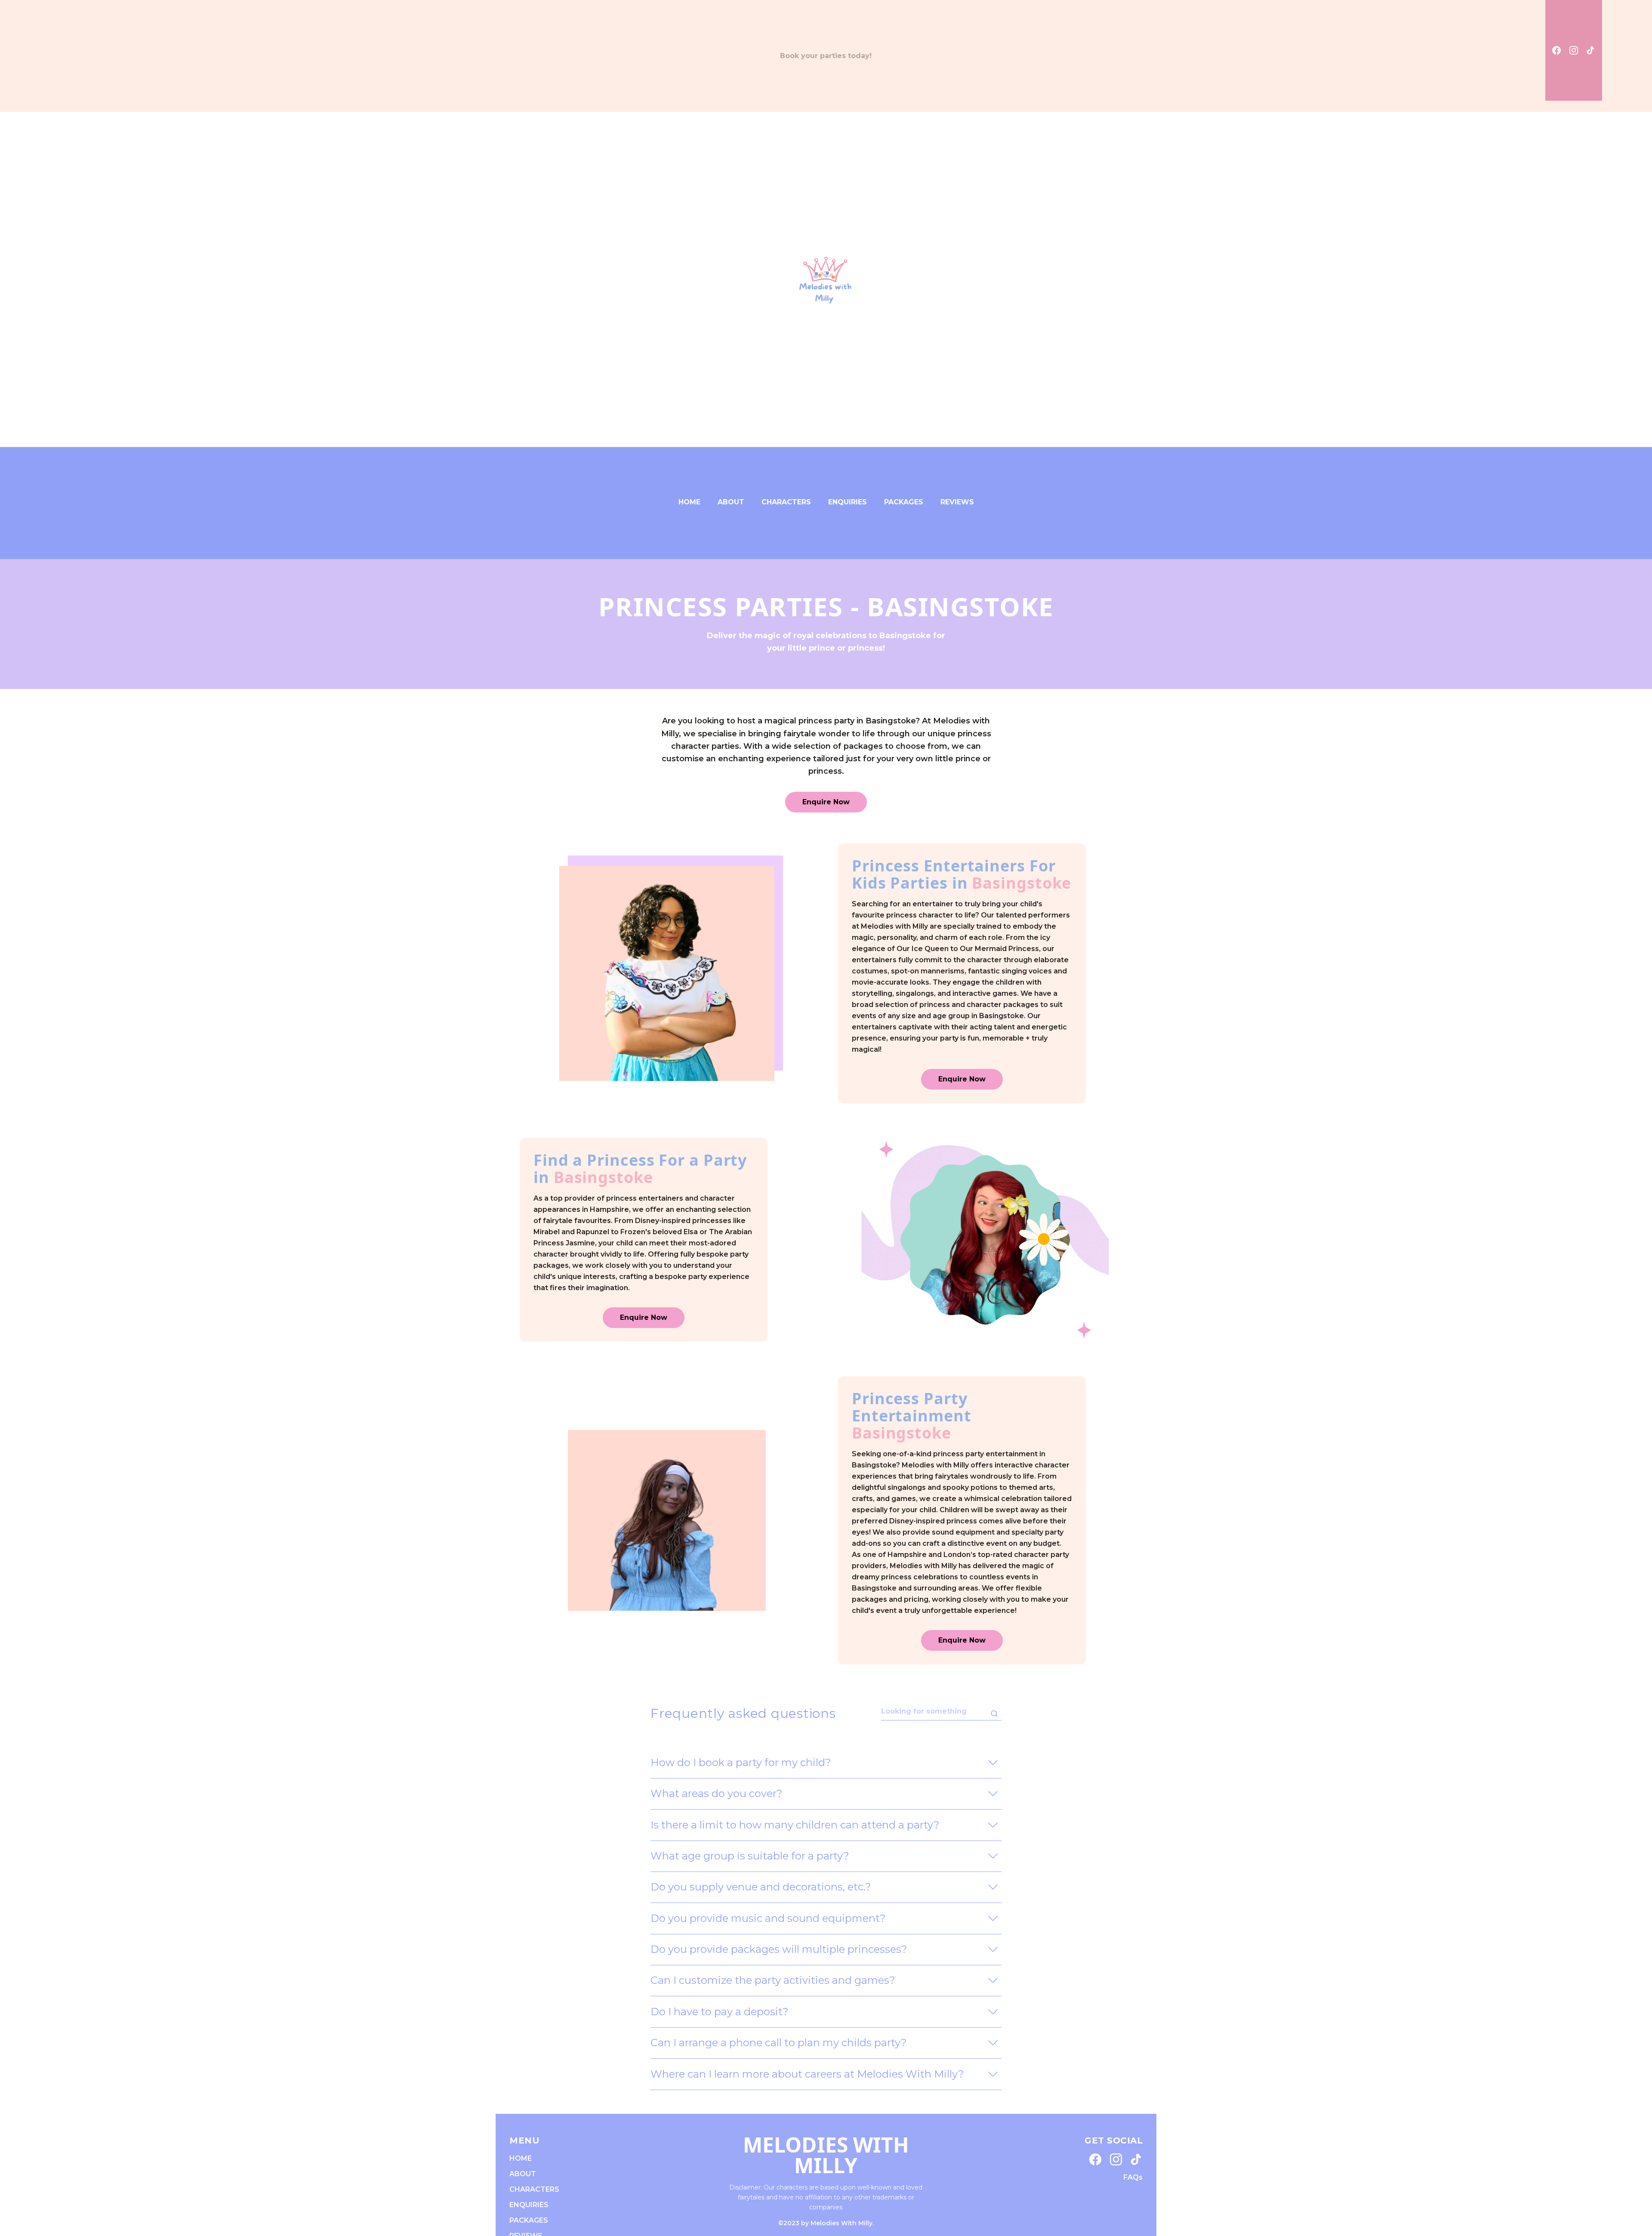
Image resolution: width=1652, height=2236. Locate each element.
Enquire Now (826, 802)
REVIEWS (957, 502)
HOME (689, 502)
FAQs (1133, 2177)
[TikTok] (1591, 50)
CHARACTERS (786, 502)
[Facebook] (1556, 50)
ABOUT (731, 502)
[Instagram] (1574, 50)
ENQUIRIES (848, 502)
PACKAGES (904, 502)
